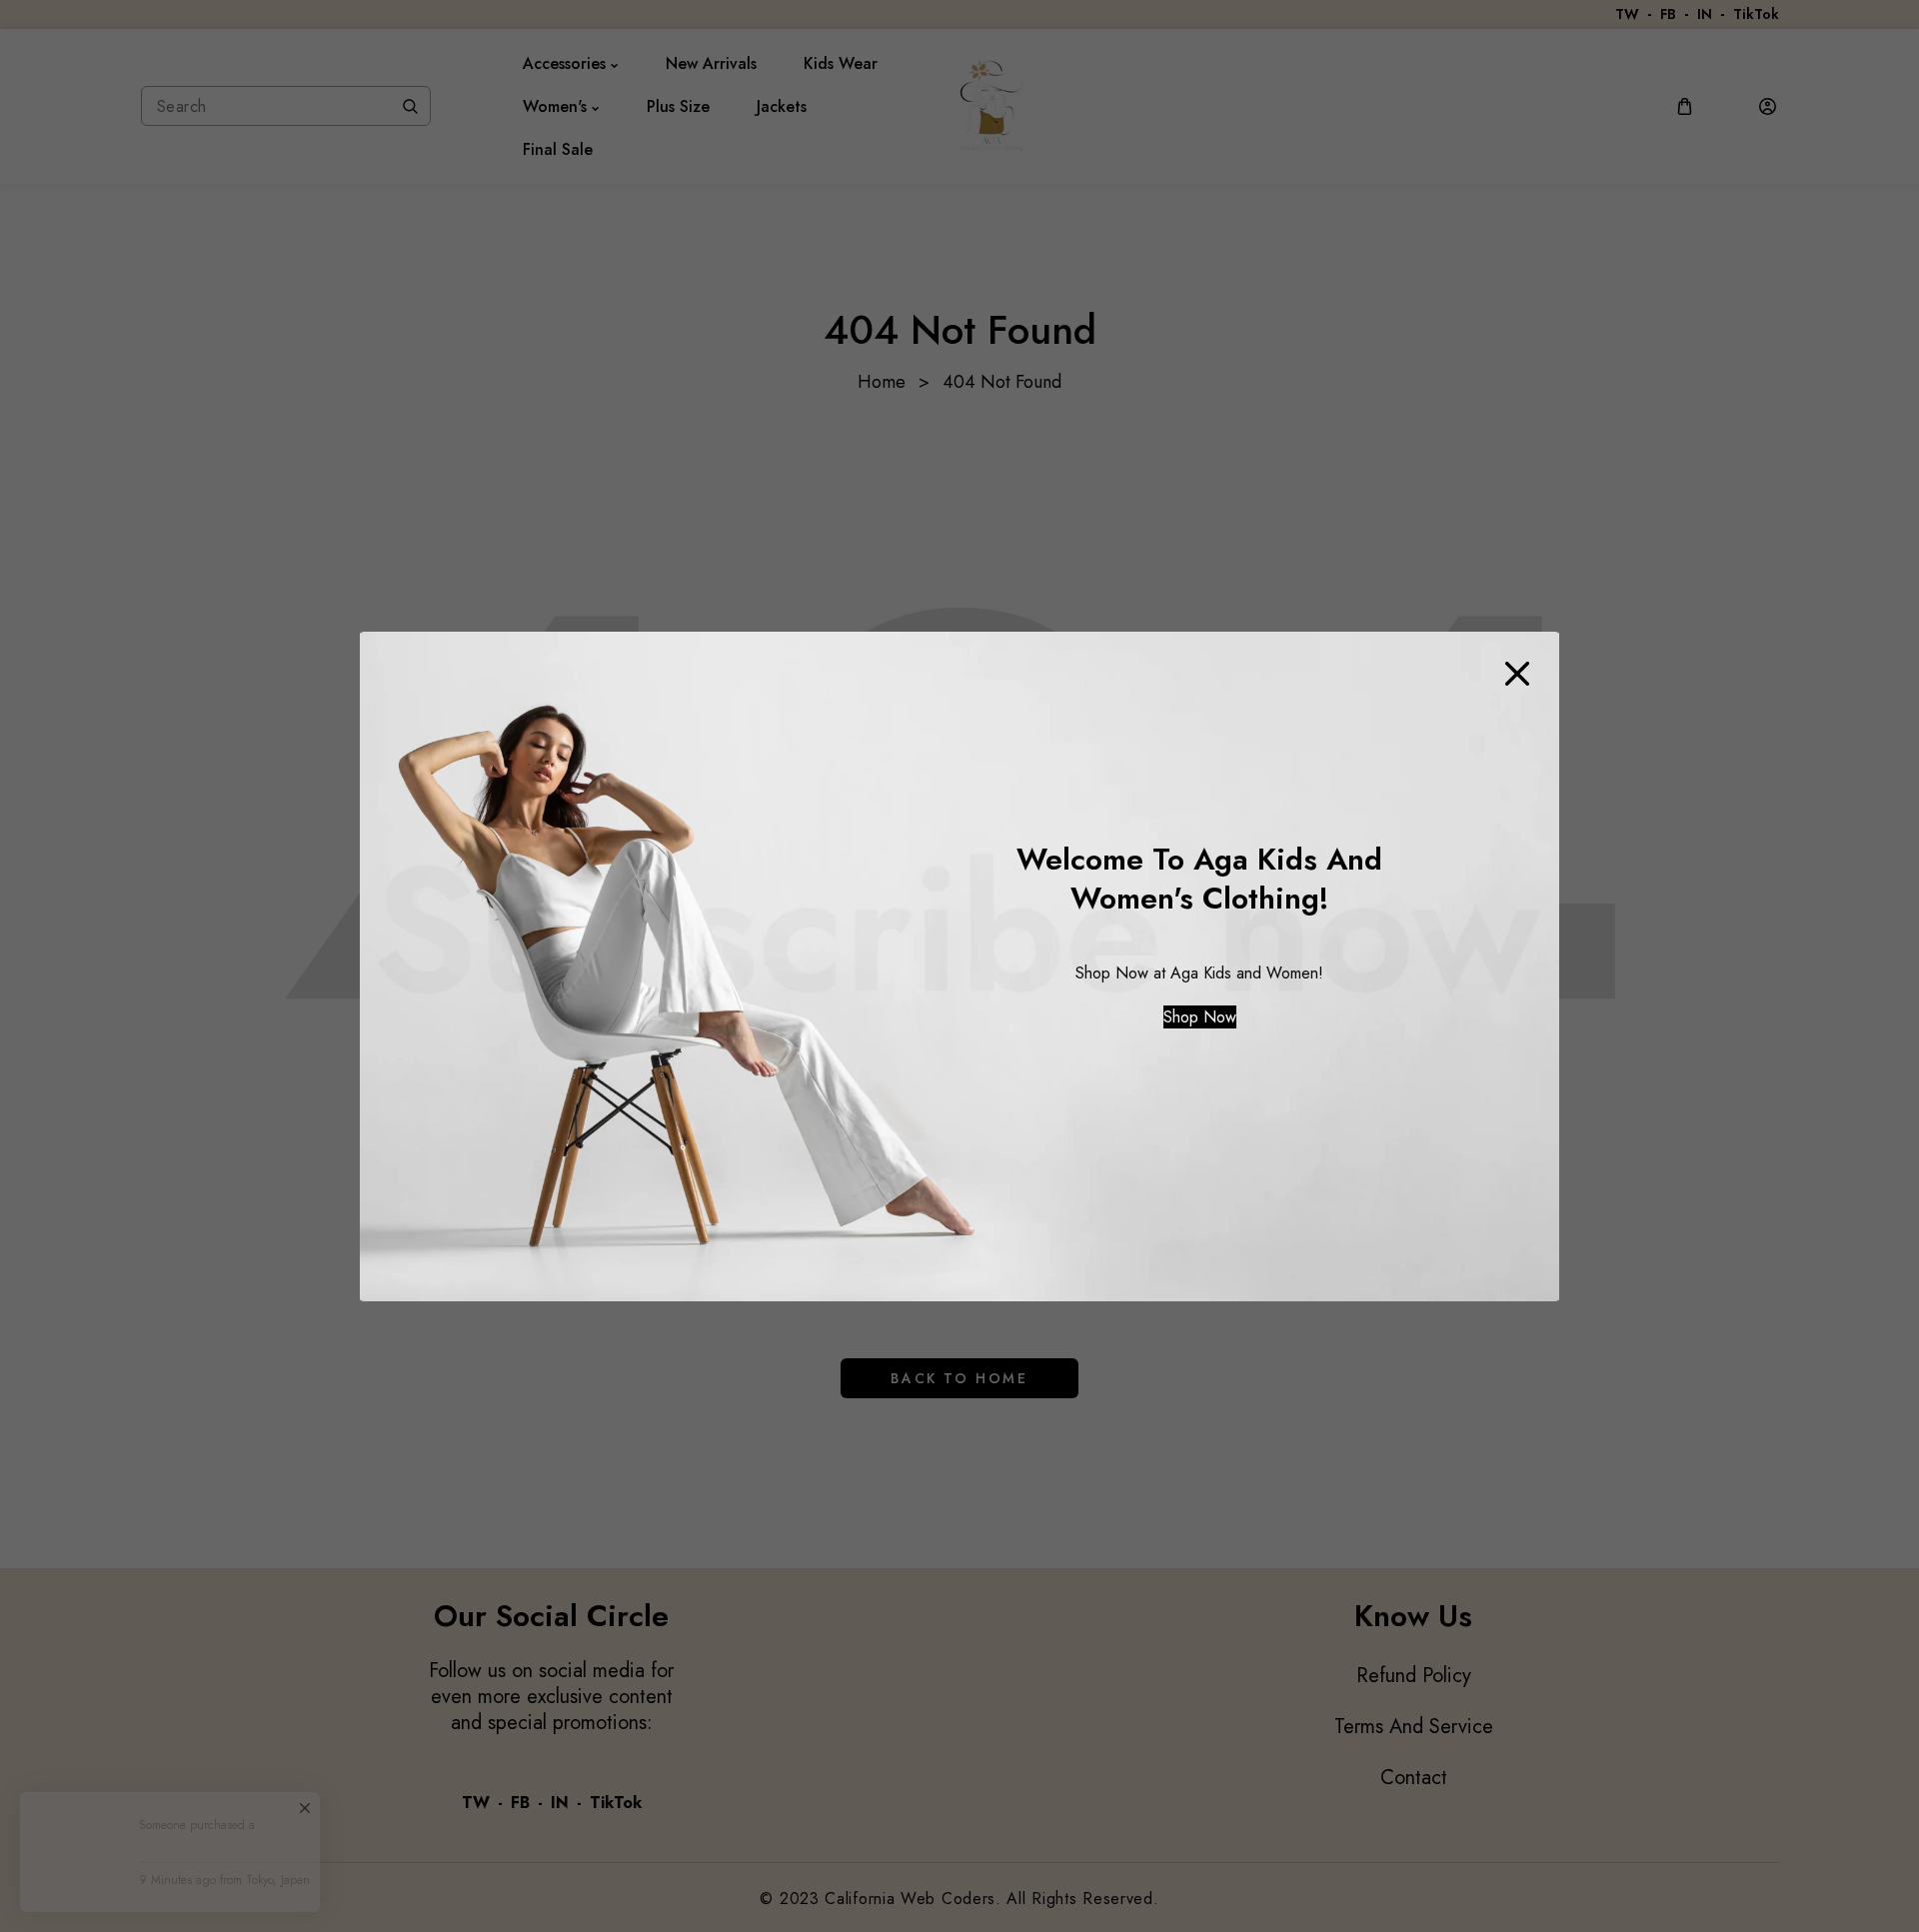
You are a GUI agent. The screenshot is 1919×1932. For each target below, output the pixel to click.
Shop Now (1200, 1017)
